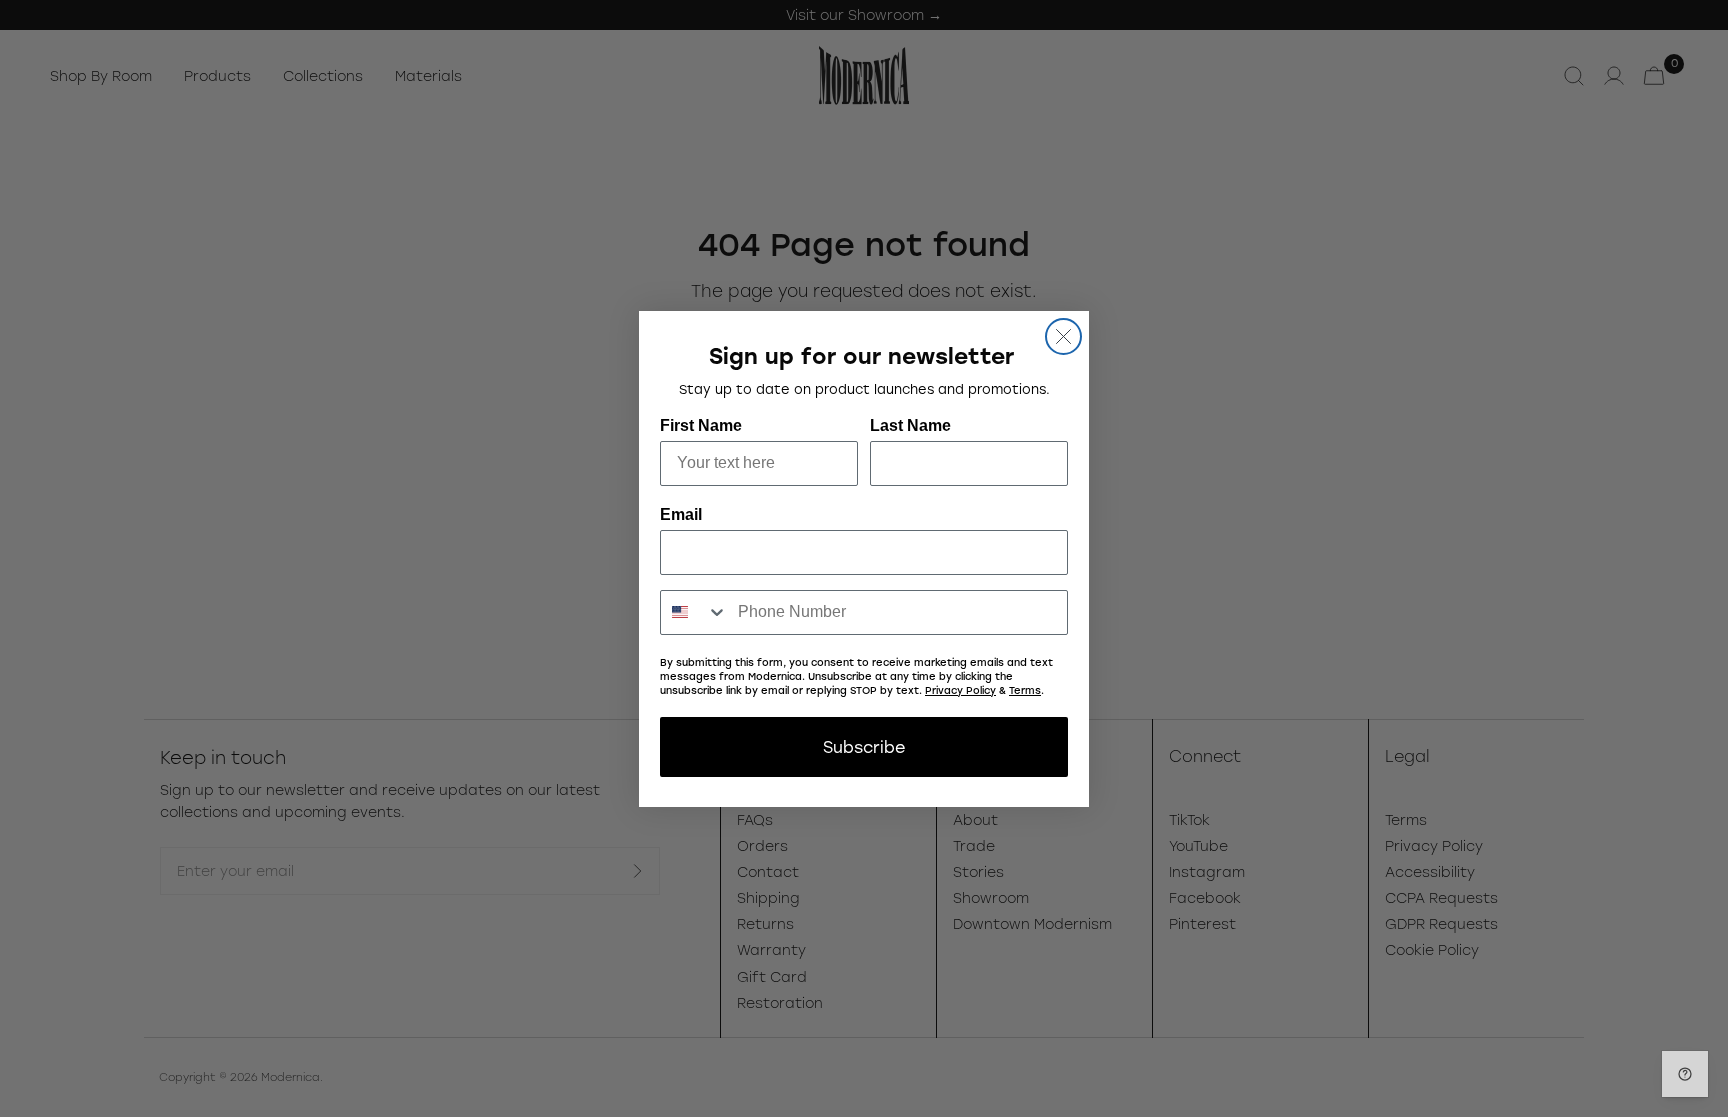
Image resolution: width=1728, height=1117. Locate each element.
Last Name (910, 425)
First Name (701, 425)
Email (681, 514)
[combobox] (694, 612)
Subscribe (864, 746)
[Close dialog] (1063, 336)
